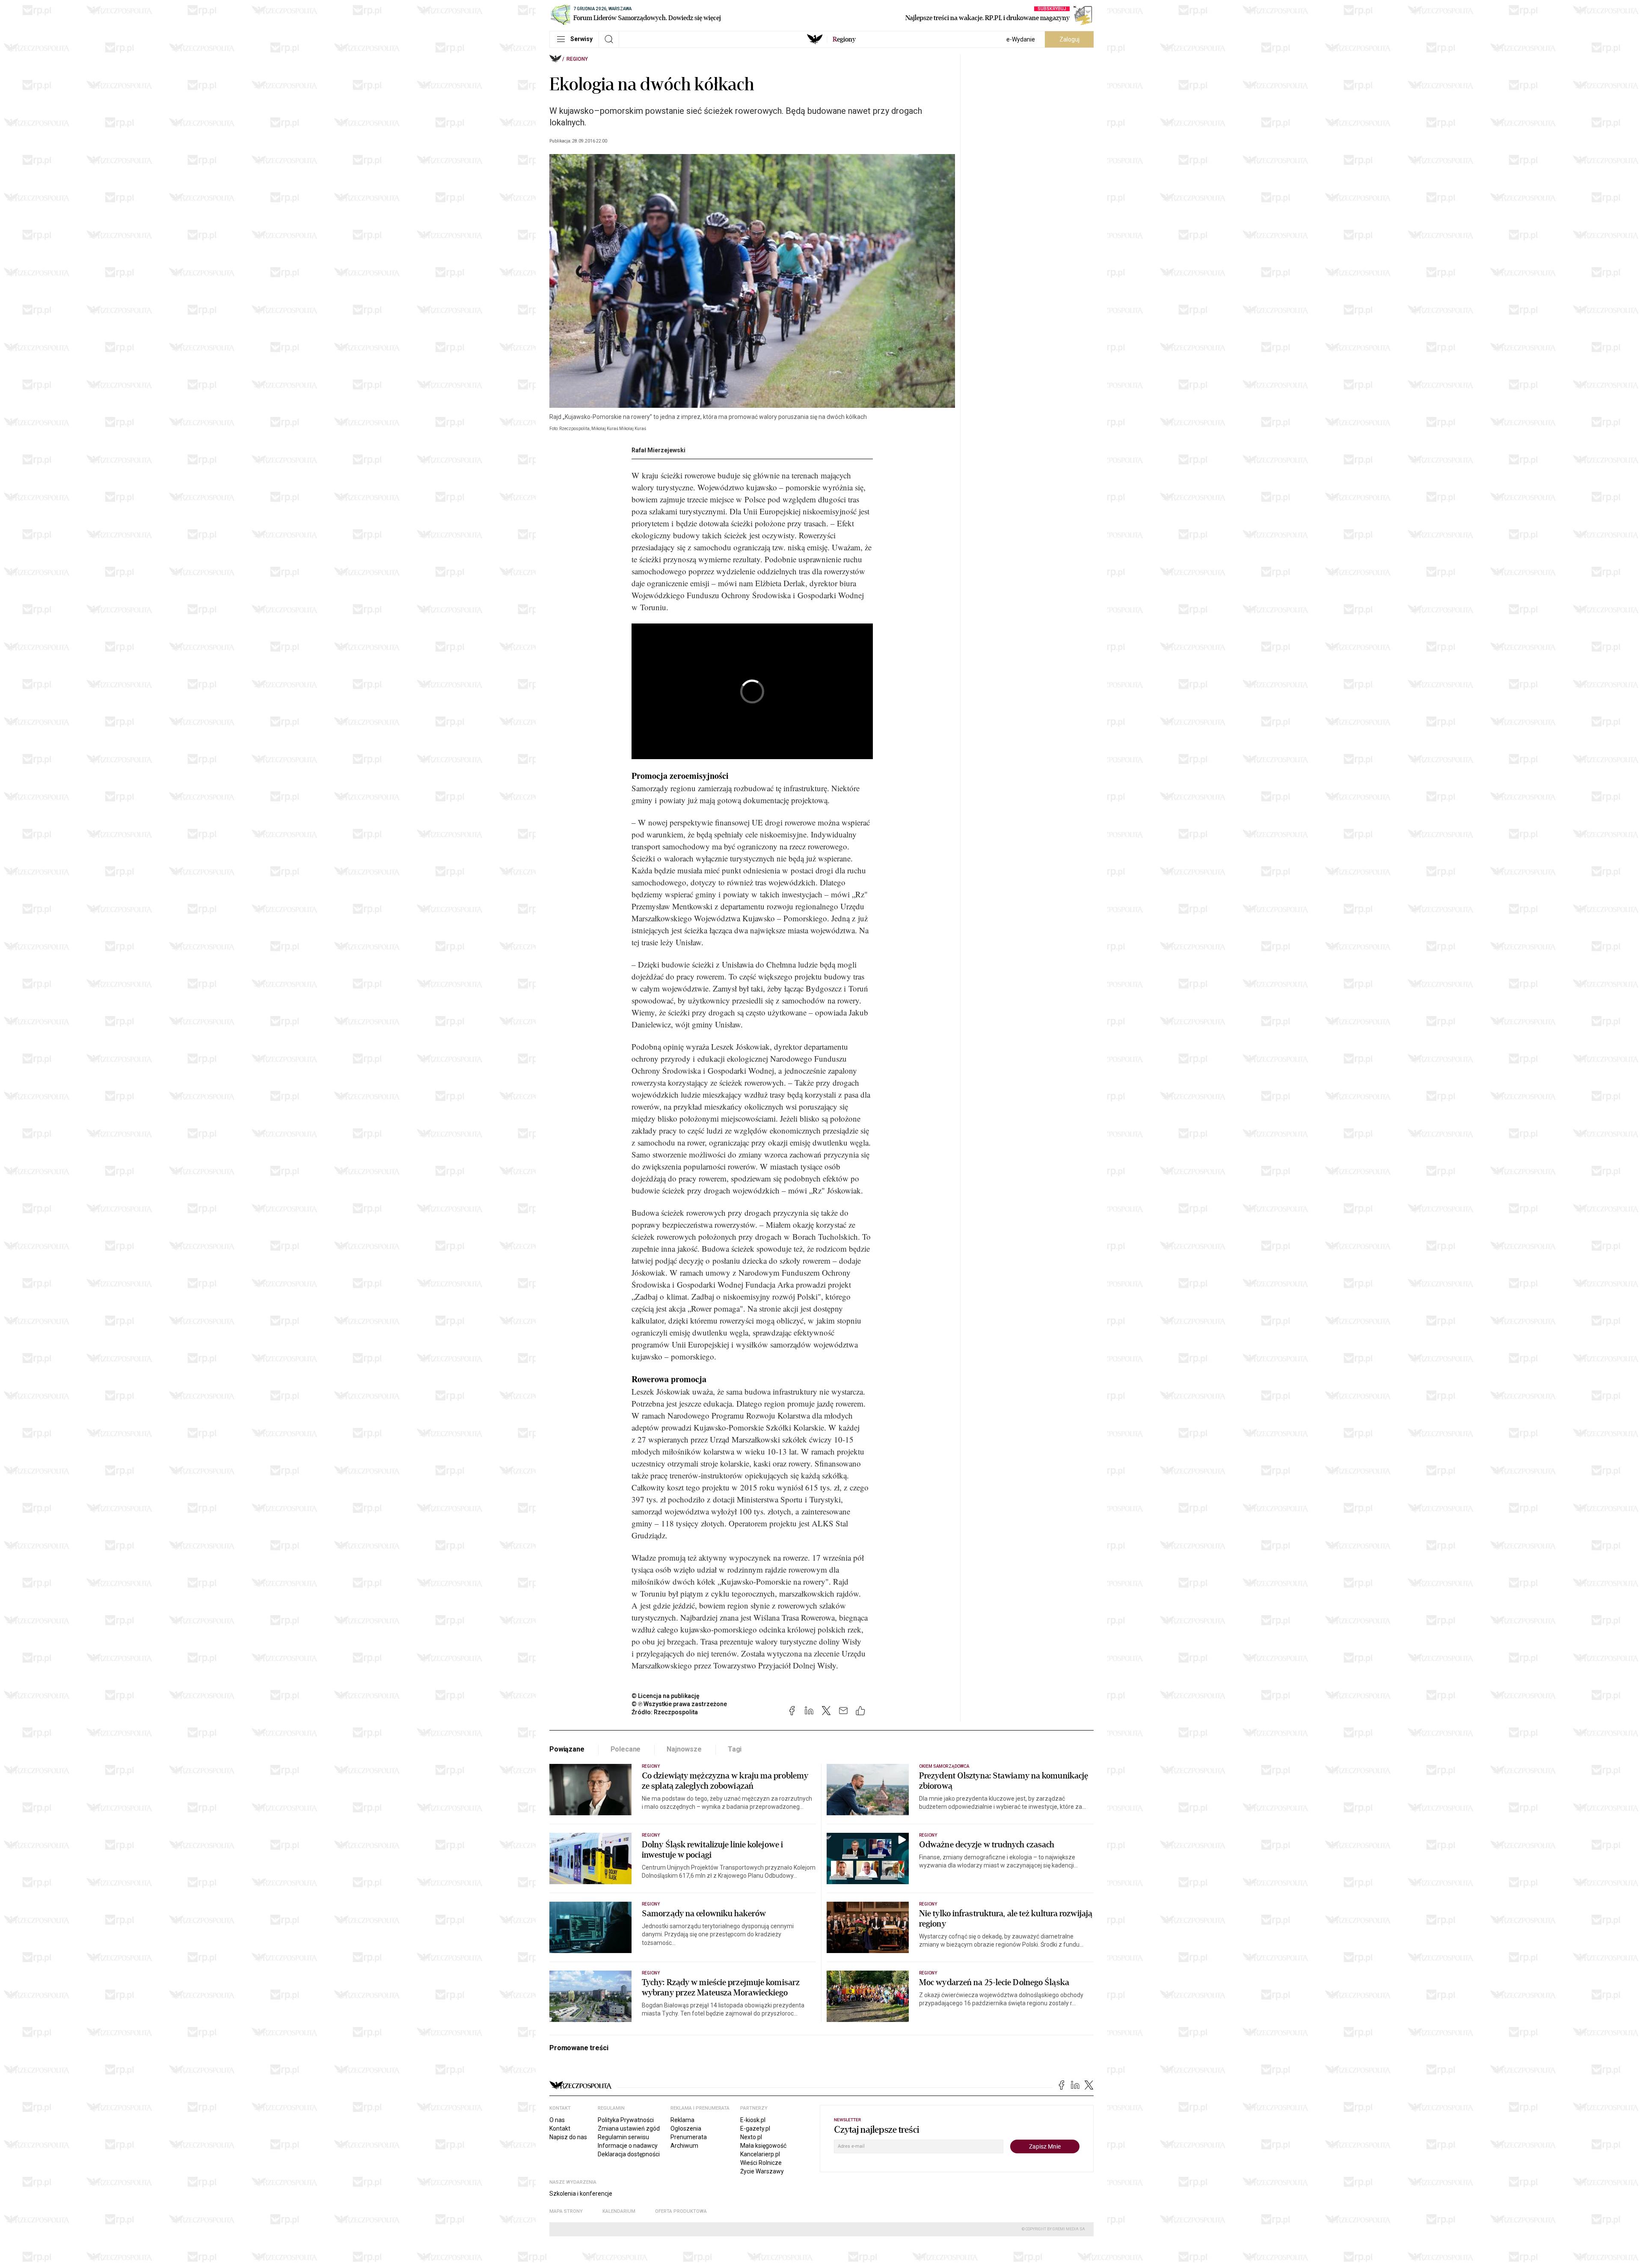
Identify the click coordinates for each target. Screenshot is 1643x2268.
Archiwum (684, 2146)
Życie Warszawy (762, 2171)
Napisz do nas (568, 2137)
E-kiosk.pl (753, 2120)
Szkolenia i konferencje (581, 2194)
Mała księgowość (763, 2146)
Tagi (735, 1749)
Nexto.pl (751, 2137)
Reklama (682, 2120)
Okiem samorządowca (944, 1766)
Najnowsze (684, 1749)
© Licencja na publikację (666, 1696)
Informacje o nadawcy (628, 2146)
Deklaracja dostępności (629, 2154)
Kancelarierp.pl (760, 2154)
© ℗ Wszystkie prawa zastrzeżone (679, 1704)
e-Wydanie (1021, 39)
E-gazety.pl (755, 2128)
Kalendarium (619, 2211)
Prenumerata (689, 2137)
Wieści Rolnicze (761, 2163)
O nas (557, 2120)
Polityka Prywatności (626, 2120)
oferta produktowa (681, 2211)
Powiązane (567, 1749)
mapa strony (566, 2211)
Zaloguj (1069, 39)
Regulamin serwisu (623, 2137)
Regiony (577, 59)
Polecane (626, 1749)
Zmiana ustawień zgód (629, 2128)
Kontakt (560, 2128)
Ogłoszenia (686, 2128)
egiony (844, 39)
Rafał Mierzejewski (658, 450)
